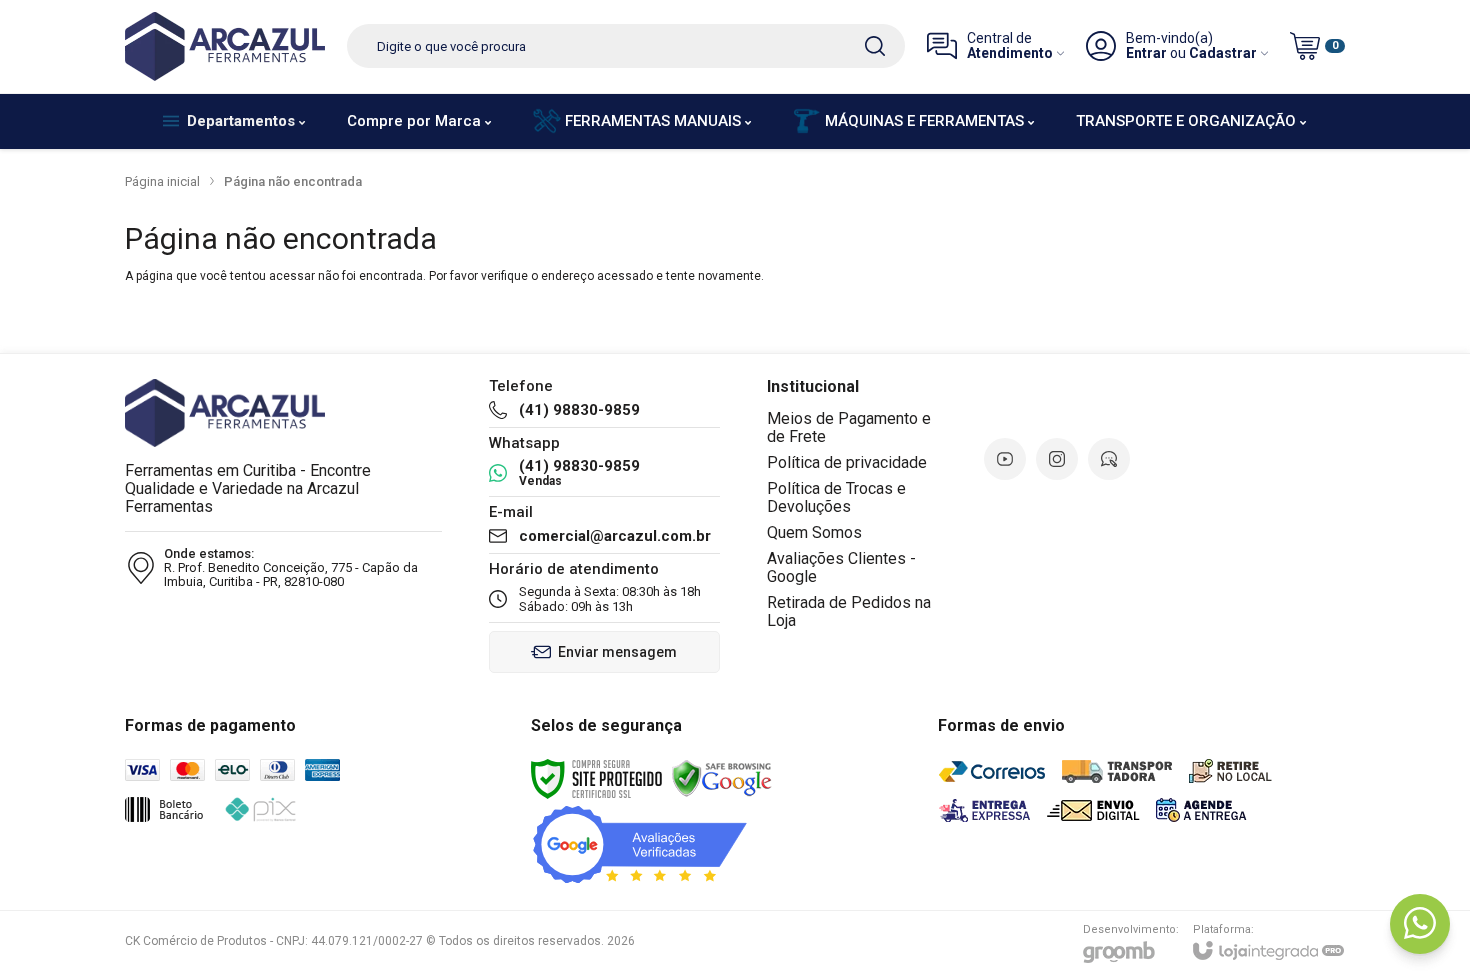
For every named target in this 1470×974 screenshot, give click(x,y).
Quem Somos (814, 532)
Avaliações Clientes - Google (841, 567)
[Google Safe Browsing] (722, 778)
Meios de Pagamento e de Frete (849, 427)
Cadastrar (1223, 53)
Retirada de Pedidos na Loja (849, 611)
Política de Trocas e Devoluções (836, 497)
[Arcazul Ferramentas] (225, 46)
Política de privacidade (847, 462)
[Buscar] (875, 46)
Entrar (1146, 53)
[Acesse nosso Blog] (1109, 459)
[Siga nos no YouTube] (1005, 459)
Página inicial (162, 181)
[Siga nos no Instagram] (1057, 459)
